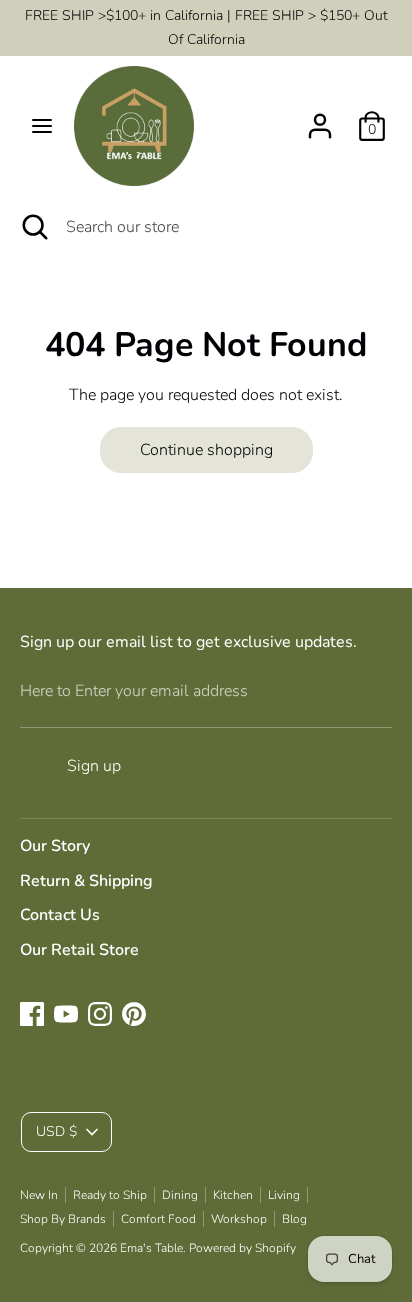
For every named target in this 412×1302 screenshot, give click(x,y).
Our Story (55, 846)
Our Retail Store (79, 950)
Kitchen (233, 1195)
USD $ (56, 1131)
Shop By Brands (63, 1219)
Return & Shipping (86, 881)
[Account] (320, 118)
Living (284, 1195)
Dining (180, 1195)
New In (39, 1195)
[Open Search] (33, 227)
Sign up (94, 766)
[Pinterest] (134, 1014)
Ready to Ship (110, 1195)
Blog (294, 1219)
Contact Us (60, 915)
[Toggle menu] (42, 126)
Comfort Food (158, 1219)
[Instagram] (100, 1014)
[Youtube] (66, 1014)
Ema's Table (151, 1248)
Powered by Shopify (242, 1248)
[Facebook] (32, 1014)
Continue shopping (206, 450)
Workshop (239, 1219)
